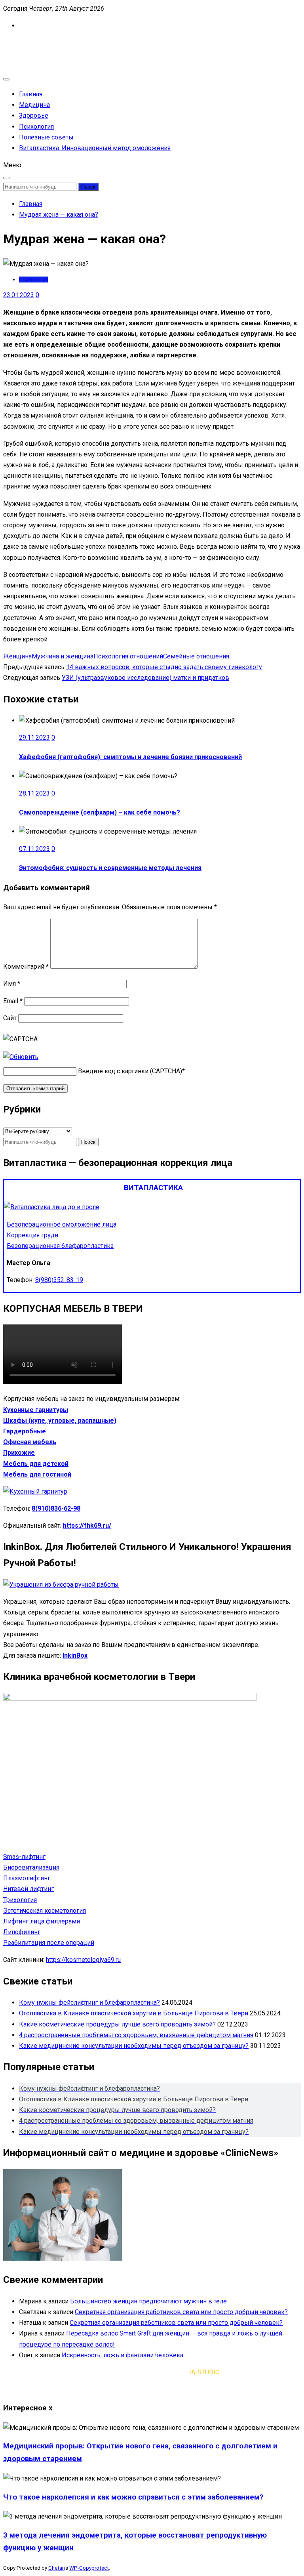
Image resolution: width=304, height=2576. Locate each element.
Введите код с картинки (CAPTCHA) (130, 1071)
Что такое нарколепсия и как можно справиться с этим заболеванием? (133, 2497)
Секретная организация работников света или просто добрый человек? (181, 2312)
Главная (31, 94)
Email (13, 1001)
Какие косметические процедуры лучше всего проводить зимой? (117, 2024)
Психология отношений (128, 656)
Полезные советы (46, 137)
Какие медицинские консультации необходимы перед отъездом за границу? (134, 2046)
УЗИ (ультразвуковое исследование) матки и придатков (145, 678)
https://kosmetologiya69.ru (83, 1960)
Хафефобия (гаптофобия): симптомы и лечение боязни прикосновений (130, 757)
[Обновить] (21, 1057)
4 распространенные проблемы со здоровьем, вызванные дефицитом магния (136, 2035)
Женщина (17, 656)
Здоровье (34, 115)
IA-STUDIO (204, 2372)
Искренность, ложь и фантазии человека (123, 2355)
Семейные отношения (196, 656)
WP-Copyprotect (89, 2568)
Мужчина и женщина (63, 656)
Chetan (56, 2568)
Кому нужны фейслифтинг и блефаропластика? (89, 2003)
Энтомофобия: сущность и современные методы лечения (110, 868)
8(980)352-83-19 (59, 1280)
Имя (12, 984)
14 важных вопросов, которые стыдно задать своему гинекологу (164, 667)
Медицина (34, 105)
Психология (36, 127)
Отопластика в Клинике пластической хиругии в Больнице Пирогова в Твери (134, 2013)
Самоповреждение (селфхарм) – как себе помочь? (100, 812)
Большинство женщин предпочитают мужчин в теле (148, 2301)
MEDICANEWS (24, 43)
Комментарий (26, 966)
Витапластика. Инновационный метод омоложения (95, 148)
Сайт (10, 1018)
